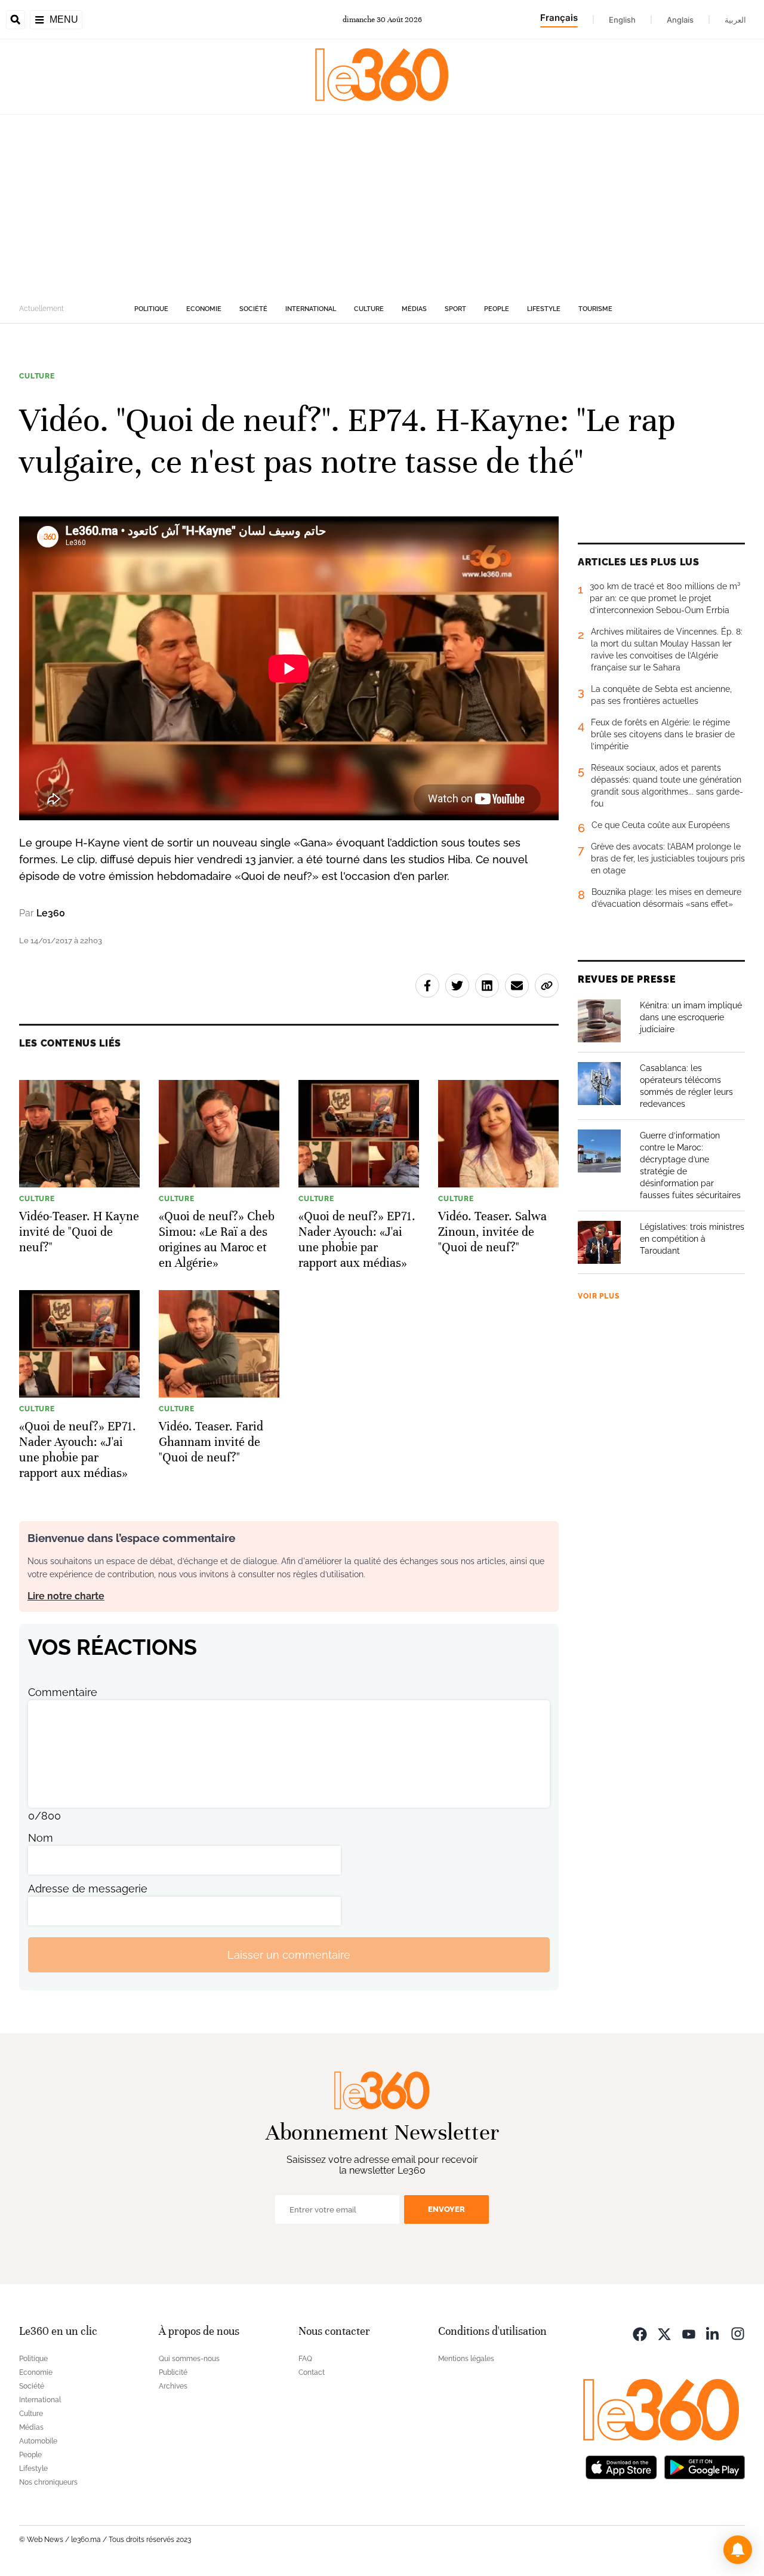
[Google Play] (704, 2466)
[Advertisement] (382, 204)
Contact (312, 2372)
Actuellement (41, 309)
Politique (151, 309)
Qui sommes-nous (189, 2359)
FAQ (305, 2359)
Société (253, 309)
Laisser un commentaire (289, 1955)
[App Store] (621, 2466)
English (622, 20)
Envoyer (446, 2209)
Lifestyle (544, 309)
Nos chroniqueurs (48, 2482)
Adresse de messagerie (88, 1889)
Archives (173, 2386)
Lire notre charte (66, 1596)
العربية (735, 20)
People (497, 309)
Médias (414, 309)
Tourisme (595, 309)
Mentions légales (466, 2359)
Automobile (38, 2441)
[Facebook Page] (640, 2333)
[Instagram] (738, 2333)
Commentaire (63, 1692)
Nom (41, 1838)
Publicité (173, 2372)
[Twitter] (664, 2333)
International (311, 309)
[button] (738, 2550)
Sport (455, 309)
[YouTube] (689, 2333)
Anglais (680, 20)
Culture (369, 309)
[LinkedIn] (713, 2333)
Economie (204, 309)
